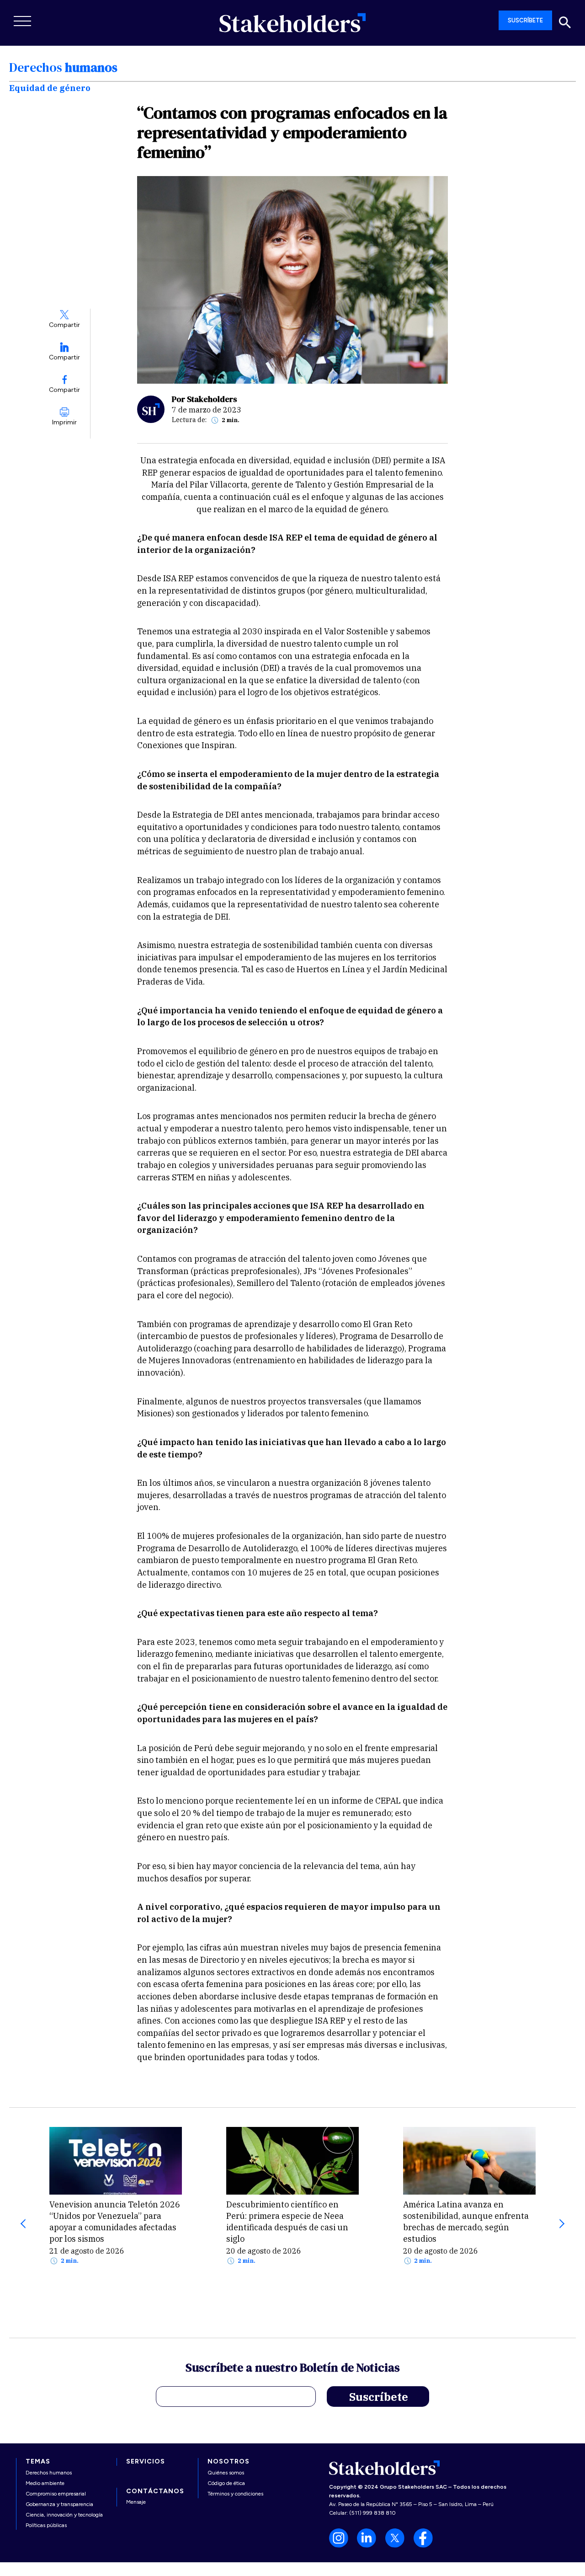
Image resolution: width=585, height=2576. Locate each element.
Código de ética (226, 2483)
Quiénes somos (226, 2473)
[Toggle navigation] (23, 21)
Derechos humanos (49, 2473)
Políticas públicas (46, 2525)
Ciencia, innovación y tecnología (64, 2515)
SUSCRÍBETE (525, 20)
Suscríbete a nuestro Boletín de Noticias (293, 2369)
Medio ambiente (45, 2483)
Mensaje (136, 2502)
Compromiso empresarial (56, 2494)
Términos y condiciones (235, 2494)
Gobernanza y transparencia (59, 2504)
